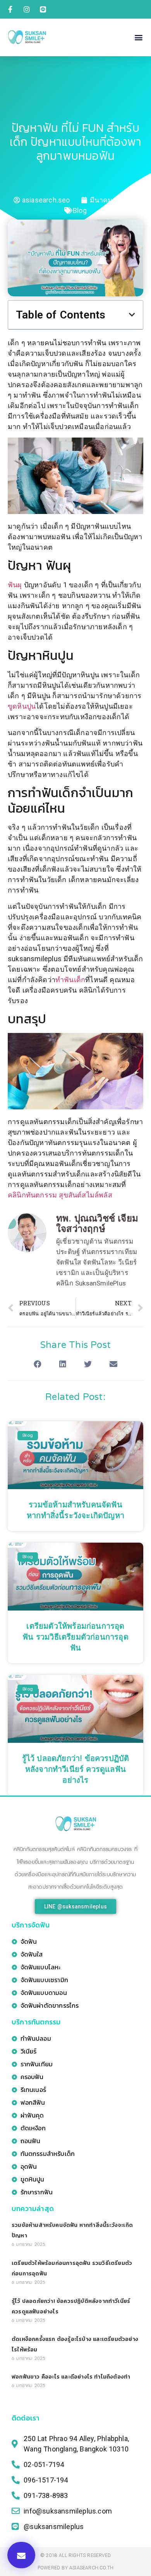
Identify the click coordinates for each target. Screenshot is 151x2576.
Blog (80, 210)
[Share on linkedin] (63, 1364)
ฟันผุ (16, 585)
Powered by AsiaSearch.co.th (75, 2568)
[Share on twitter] (88, 1364)
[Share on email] (113, 1364)
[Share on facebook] (38, 1364)
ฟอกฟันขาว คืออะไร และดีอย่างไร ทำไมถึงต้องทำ (71, 2377)
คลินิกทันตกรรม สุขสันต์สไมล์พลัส (60, 1195)
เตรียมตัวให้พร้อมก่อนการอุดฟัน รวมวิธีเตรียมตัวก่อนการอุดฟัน (75, 1637)
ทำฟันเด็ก (70, 980)
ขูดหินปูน (22, 706)
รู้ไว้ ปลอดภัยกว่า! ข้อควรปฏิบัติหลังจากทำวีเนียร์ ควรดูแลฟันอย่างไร (76, 1770)
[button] (139, 37)
